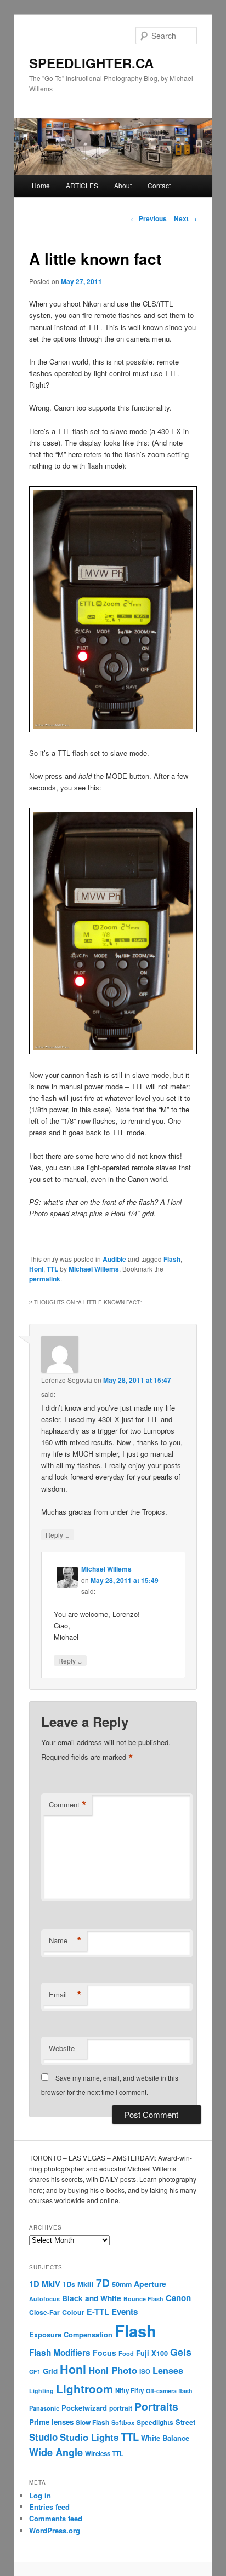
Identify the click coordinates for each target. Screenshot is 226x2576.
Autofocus (44, 2299)
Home (41, 185)
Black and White (92, 2298)
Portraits (156, 2406)
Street (185, 2422)
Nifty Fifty (129, 2391)
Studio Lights (89, 2437)
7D (103, 2283)
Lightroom (84, 2389)
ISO (145, 2372)
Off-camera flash (169, 2391)
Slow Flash (92, 2422)
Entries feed (49, 2507)
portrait (121, 2408)
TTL (52, 1269)
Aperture (150, 2284)
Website (62, 2048)
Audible (114, 1259)
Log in (40, 2495)
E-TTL (98, 2312)
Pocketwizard (84, 2408)
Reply (58, 1534)
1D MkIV (45, 2284)
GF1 (35, 2372)
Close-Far (44, 2312)
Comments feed (56, 2518)
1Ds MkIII (78, 2284)
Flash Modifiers (60, 2353)
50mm (122, 2284)
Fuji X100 (152, 2353)
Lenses (168, 2370)
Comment (68, 1805)
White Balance (165, 2438)
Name (65, 1940)
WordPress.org (55, 2530)
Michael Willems (94, 1269)
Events (125, 2312)
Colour (73, 2312)
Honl (36, 1269)
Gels (181, 2352)
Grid (50, 2371)
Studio (43, 2437)
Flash (172, 1259)
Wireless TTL (104, 2454)
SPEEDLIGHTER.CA (91, 63)
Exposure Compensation (71, 2335)
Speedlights (155, 2422)
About (123, 185)
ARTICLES (82, 185)
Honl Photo (113, 2370)
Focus (104, 2353)
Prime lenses (51, 2422)
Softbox (123, 2422)
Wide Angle (56, 2452)
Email (65, 1995)
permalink (45, 1279)
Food (126, 2353)
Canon (178, 2298)
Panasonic (44, 2408)
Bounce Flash (143, 2299)
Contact (159, 185)
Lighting (41, 2391)
